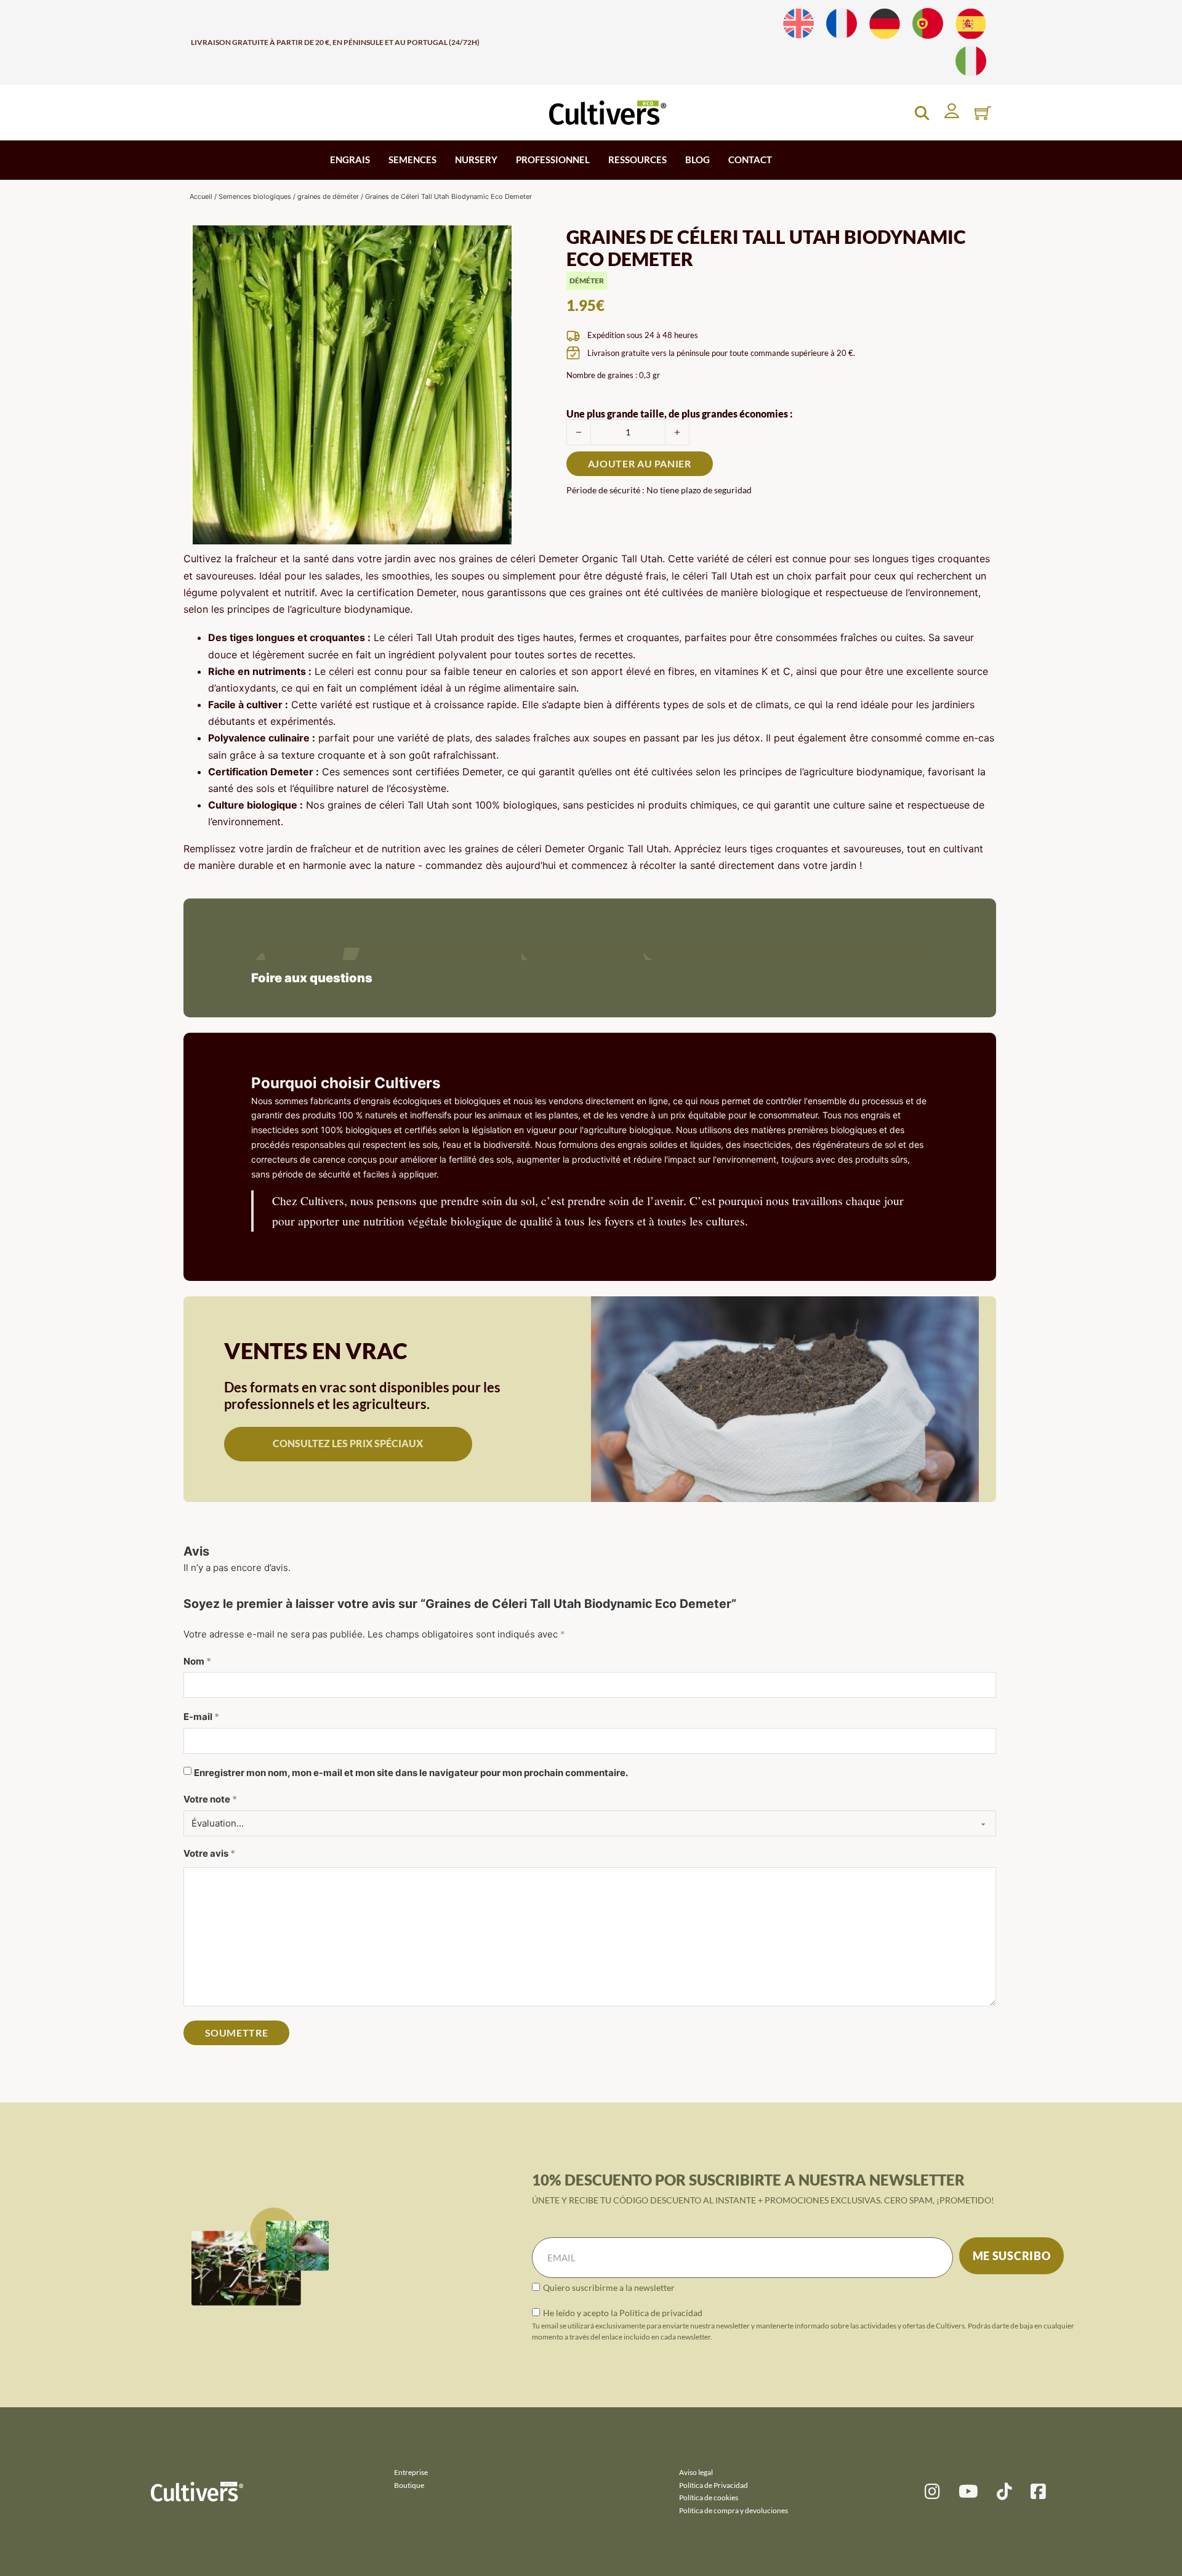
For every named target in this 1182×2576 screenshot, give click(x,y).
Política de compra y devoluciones (734, 2510)
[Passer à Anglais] (798, 24)
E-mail (201, 1717)
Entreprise (411, 2472)
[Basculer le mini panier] (983, 113)
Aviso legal (696, 2472)
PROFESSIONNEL (553, 159)
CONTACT (750, 159)
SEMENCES (412, 159)
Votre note (210, 1799)
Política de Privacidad (714, 2485)
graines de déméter (328, 196)
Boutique (409, 2485)
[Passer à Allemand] (885, 24)
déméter (587, 281)
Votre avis (209, 1853)
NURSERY (476, 159)
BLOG (698, 159)
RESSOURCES (637, 159)
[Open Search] (922, 113)
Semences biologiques (255, 196)
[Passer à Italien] (971, 61)
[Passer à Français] (842, 24)
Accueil (201, 196)
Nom (197, 1661)
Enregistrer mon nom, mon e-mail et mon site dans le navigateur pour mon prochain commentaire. (411, 1773)
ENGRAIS (350, 159)
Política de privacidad (661, 2313)
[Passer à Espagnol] (971, 24)
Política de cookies (709, 2497)
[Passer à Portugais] (928, 24)
